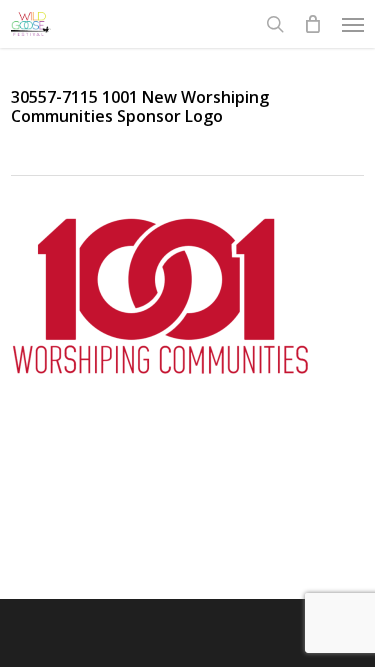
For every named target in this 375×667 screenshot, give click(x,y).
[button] (353, 24)
